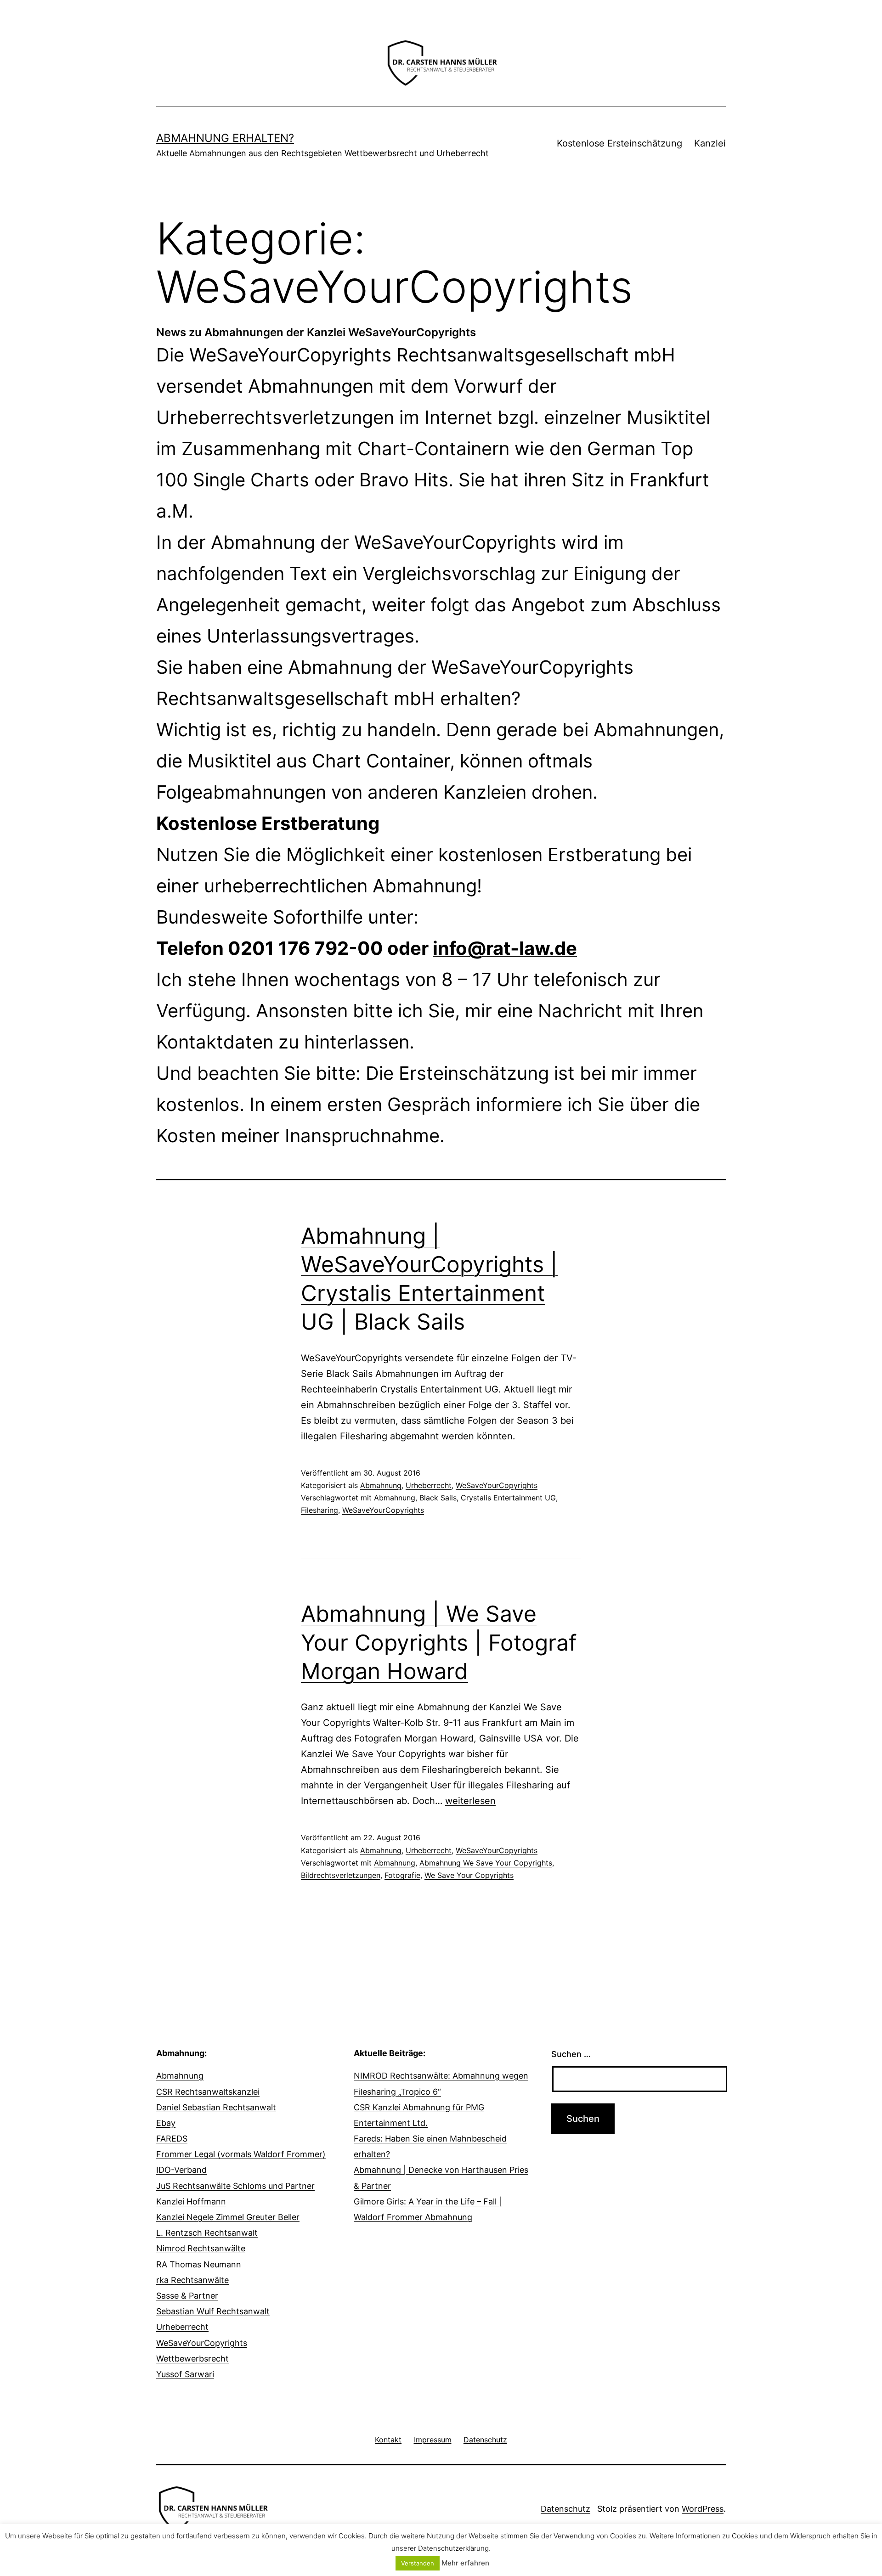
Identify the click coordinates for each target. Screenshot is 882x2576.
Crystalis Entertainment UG (508, 1498)
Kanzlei (710, 143)
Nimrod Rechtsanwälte (201, 2248)
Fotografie (402, 1875)
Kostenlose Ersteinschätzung (619, 143)
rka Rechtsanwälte (192, 2280)
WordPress (703, 2509)
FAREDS (172, 2139)
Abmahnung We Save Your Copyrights (486, 1863)
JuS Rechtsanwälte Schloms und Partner (235, 2186)
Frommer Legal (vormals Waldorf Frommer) (241, 2154)
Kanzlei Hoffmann (191, 2201)
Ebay (166, 2123)
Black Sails (438, 1498)
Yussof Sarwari (185, 2374)
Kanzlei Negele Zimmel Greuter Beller (228, 2217)
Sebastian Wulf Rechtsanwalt (213, 2311)
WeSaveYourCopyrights (497, 1485)
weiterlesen (470, 1801)
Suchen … (571, 2054)
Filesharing (319, 1510)
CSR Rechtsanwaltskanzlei (208, 2092)
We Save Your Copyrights (469, 1875)
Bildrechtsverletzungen (341, 1875)
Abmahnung (381, 1485)
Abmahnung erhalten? (225, 138)
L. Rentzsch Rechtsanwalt (207, 2233)
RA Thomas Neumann (199, 2264)
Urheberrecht (429, 1485)
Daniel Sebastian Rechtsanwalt (216, 2107)
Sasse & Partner (187, 2296)
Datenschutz (565, 2509)
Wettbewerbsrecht (192, 2359)
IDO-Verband (181, 2170)
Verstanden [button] (418, 2563)
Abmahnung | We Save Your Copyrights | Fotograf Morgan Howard (439, 1642)
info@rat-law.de (505, 948)
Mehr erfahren (465, 2563)
